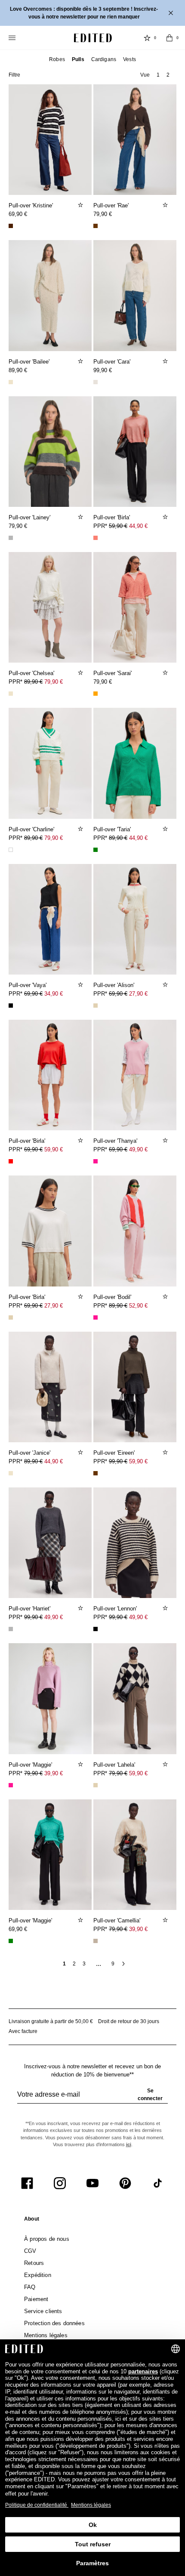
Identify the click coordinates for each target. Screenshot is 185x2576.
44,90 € (138, 526)
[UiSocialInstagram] (60, 2183)
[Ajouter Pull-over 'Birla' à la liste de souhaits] (166, 517)
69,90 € (18, 214)
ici (129, 2144)
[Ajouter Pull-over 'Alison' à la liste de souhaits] (166, 984)
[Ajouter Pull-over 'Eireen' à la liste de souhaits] (166, 1452)
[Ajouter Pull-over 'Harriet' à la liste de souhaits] (81, 1608)
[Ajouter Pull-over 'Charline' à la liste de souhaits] (81, 829)
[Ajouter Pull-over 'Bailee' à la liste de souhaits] (81, 361)
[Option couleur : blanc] (11, 850)
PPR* (120, 526)
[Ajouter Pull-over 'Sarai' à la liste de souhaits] (166, 673)
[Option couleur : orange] (96, 694)
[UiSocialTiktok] (158, 2183)
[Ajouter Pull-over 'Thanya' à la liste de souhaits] (166, 1140)
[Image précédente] (18, 136)
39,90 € (54, 1773)
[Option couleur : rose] (96, 1161)
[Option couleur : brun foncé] (11, 226)
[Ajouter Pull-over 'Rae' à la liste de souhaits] (166, 205)
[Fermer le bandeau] (172, 13)
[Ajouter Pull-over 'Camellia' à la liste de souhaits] (166, 1920)
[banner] (92, 13)
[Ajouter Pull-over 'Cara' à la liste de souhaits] (166, 361)
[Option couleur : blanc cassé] (96, 382)
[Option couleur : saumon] (96, 538)
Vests (129, 59)
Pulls (78, 59)
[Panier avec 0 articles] (170, 38)
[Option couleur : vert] (96, 850)
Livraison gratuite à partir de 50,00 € (51, 2021)
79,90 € (103, 214)
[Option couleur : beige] (96, 1006)
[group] (92, 2098)
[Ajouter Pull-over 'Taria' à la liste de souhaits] (166, 829)
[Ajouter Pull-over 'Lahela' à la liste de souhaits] (166, 1764)
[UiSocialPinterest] (125, 2183)
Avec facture (23, 2031)
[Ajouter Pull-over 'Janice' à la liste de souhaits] (81, 1452)
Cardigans (104, 59)
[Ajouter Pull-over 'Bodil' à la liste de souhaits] (166, 1296)
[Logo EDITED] (93, 38)
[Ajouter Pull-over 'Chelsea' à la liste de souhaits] (81, 673)
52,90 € (138, 1306)
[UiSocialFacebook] (27, 2183)
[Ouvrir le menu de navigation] (13, 38)
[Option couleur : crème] (11, 382)
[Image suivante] (82, 136)
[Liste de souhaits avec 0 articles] (147, 38)
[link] (32, 2221)
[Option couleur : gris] (11, 538)
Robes (57, 59)
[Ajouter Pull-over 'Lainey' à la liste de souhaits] (81, 517)
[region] (50, 140)
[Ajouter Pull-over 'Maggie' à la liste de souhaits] (81, 1764)
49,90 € (138, 1149)
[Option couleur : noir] (11, 1006)
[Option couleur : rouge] (11, 1161)
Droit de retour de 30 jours (129, 2021)
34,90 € (54, 994)
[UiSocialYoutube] (92, 2183)
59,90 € (54, 1149)
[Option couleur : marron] (96, 226)
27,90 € (138, 994)
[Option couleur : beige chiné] (96, 1941)
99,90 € (103, 370)
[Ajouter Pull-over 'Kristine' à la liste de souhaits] (81, 205)
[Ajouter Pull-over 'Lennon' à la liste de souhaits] (166, 1608)
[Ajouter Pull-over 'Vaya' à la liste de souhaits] (81, 984)
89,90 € (18, 370)
